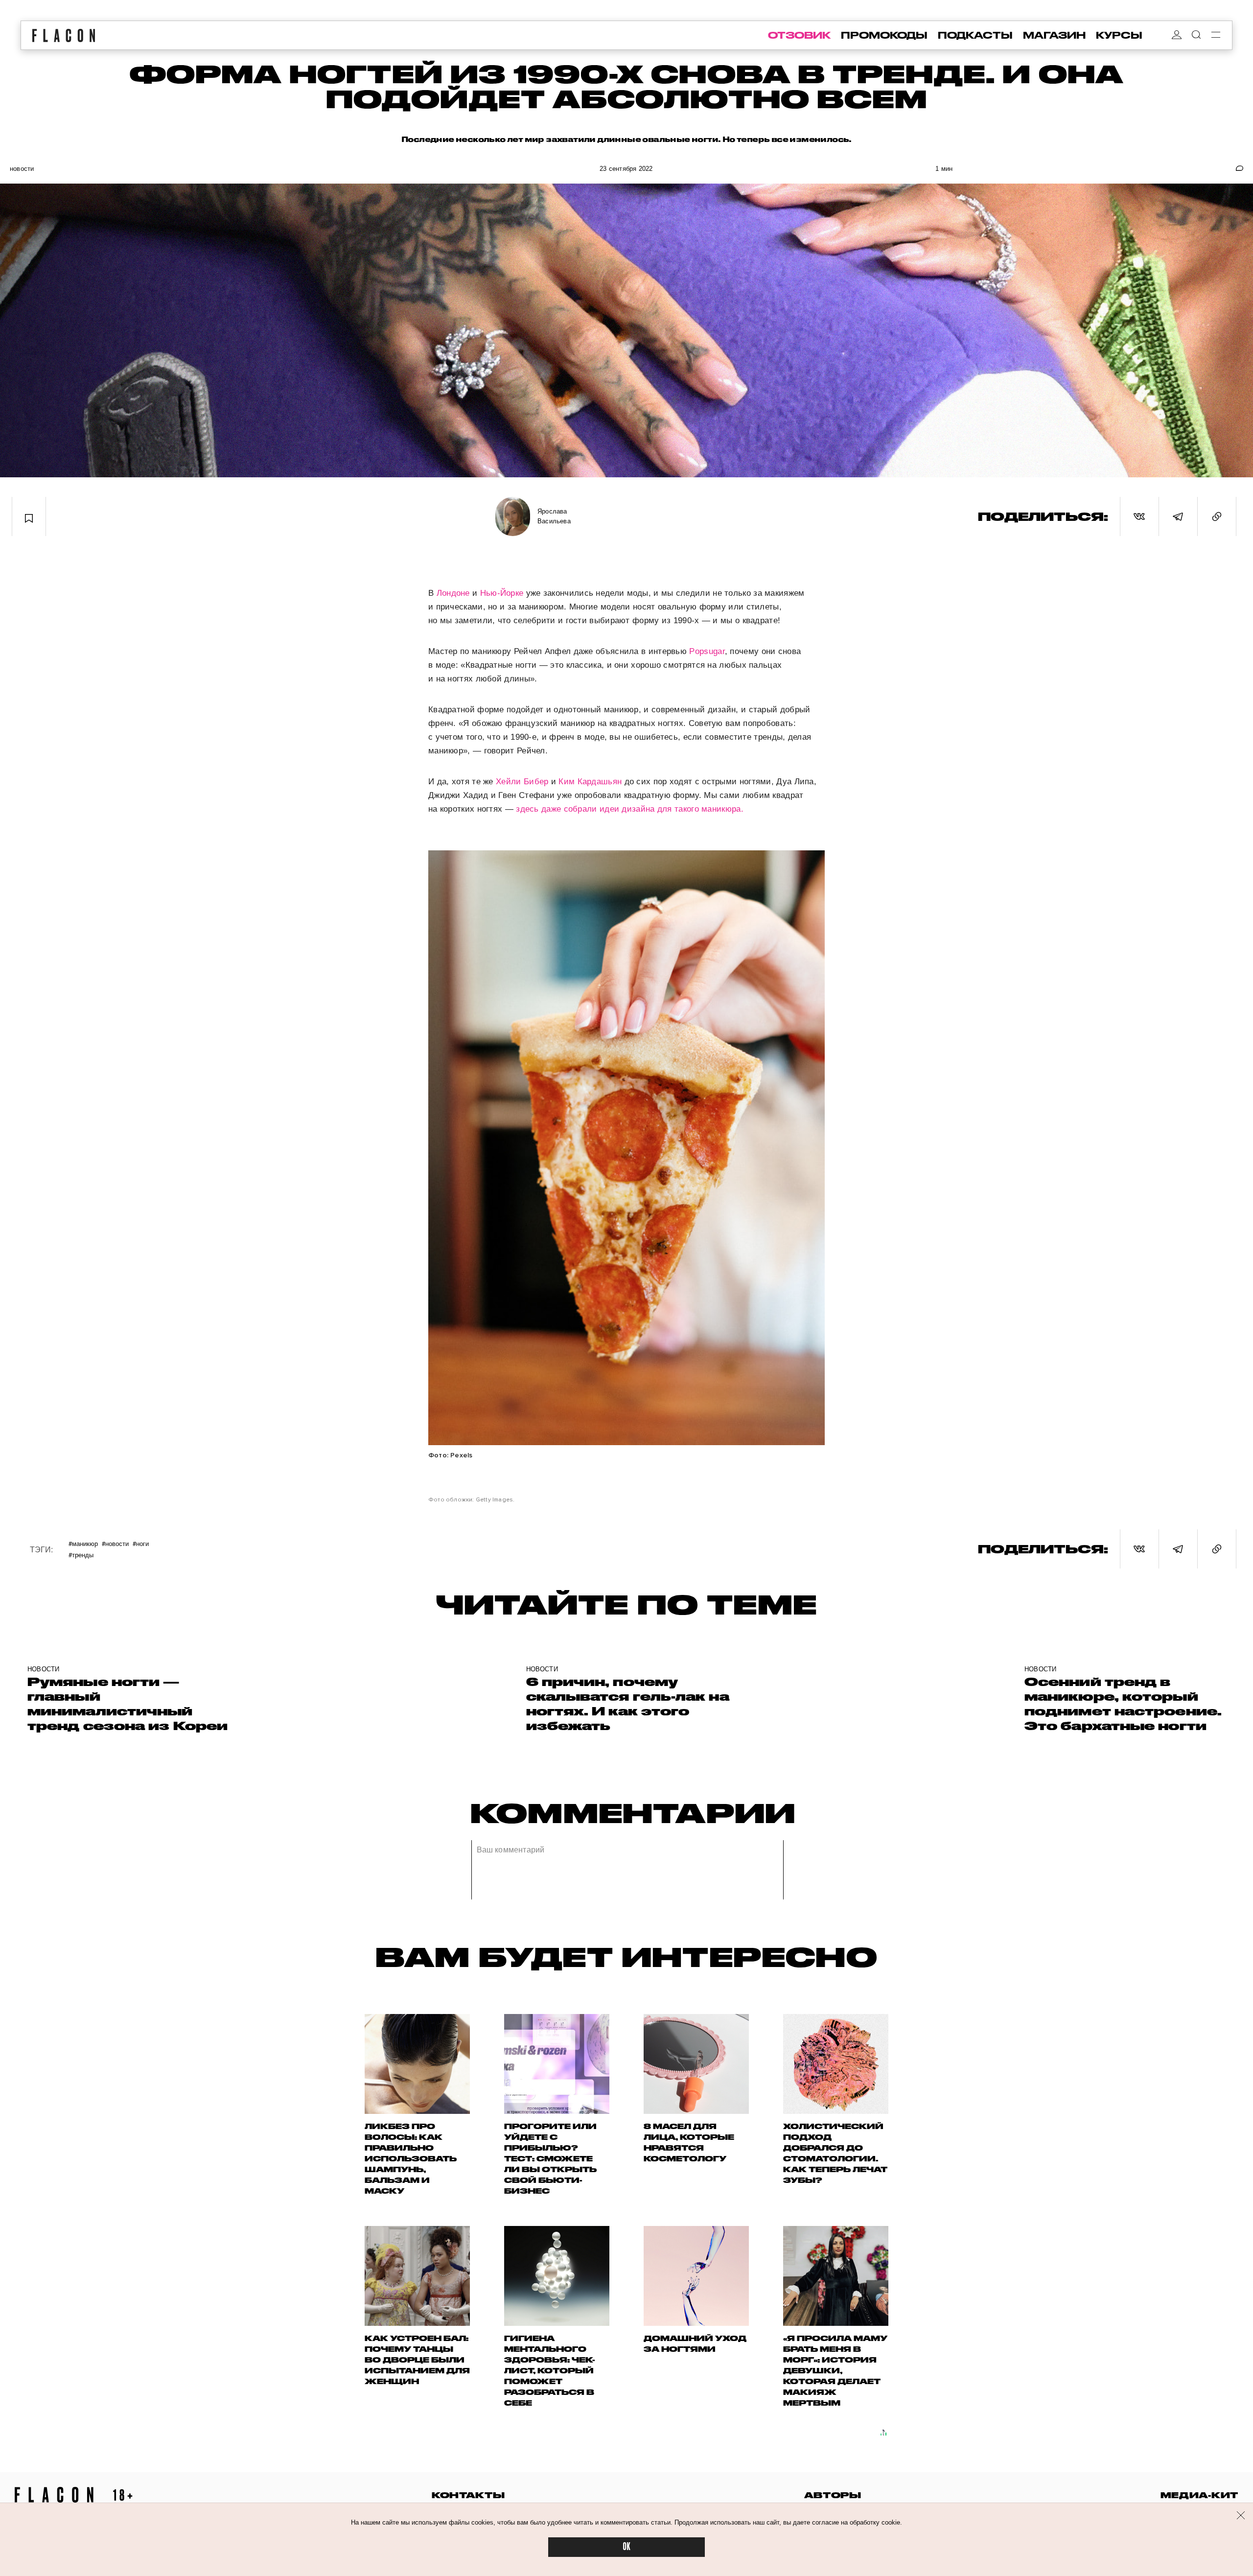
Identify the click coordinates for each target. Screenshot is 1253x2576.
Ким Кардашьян (590, 782)
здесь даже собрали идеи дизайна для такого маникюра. (628, 809)
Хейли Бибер (522, 782)
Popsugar (707, 651)
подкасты (975, 35)
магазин (1054, 35)
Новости (22, 169)
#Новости (115, 1543)
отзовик (799, 35)
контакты (468, 2495)
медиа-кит (1199, 2495)
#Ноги (141, 1543)
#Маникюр (83, 1543)
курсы (1119, 35)
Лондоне (453, 593)
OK (626, 2547)
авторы (833, 2495)
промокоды (884, 35)
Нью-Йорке (502, 593)
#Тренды (81, 1555)
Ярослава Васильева (554, 516)
